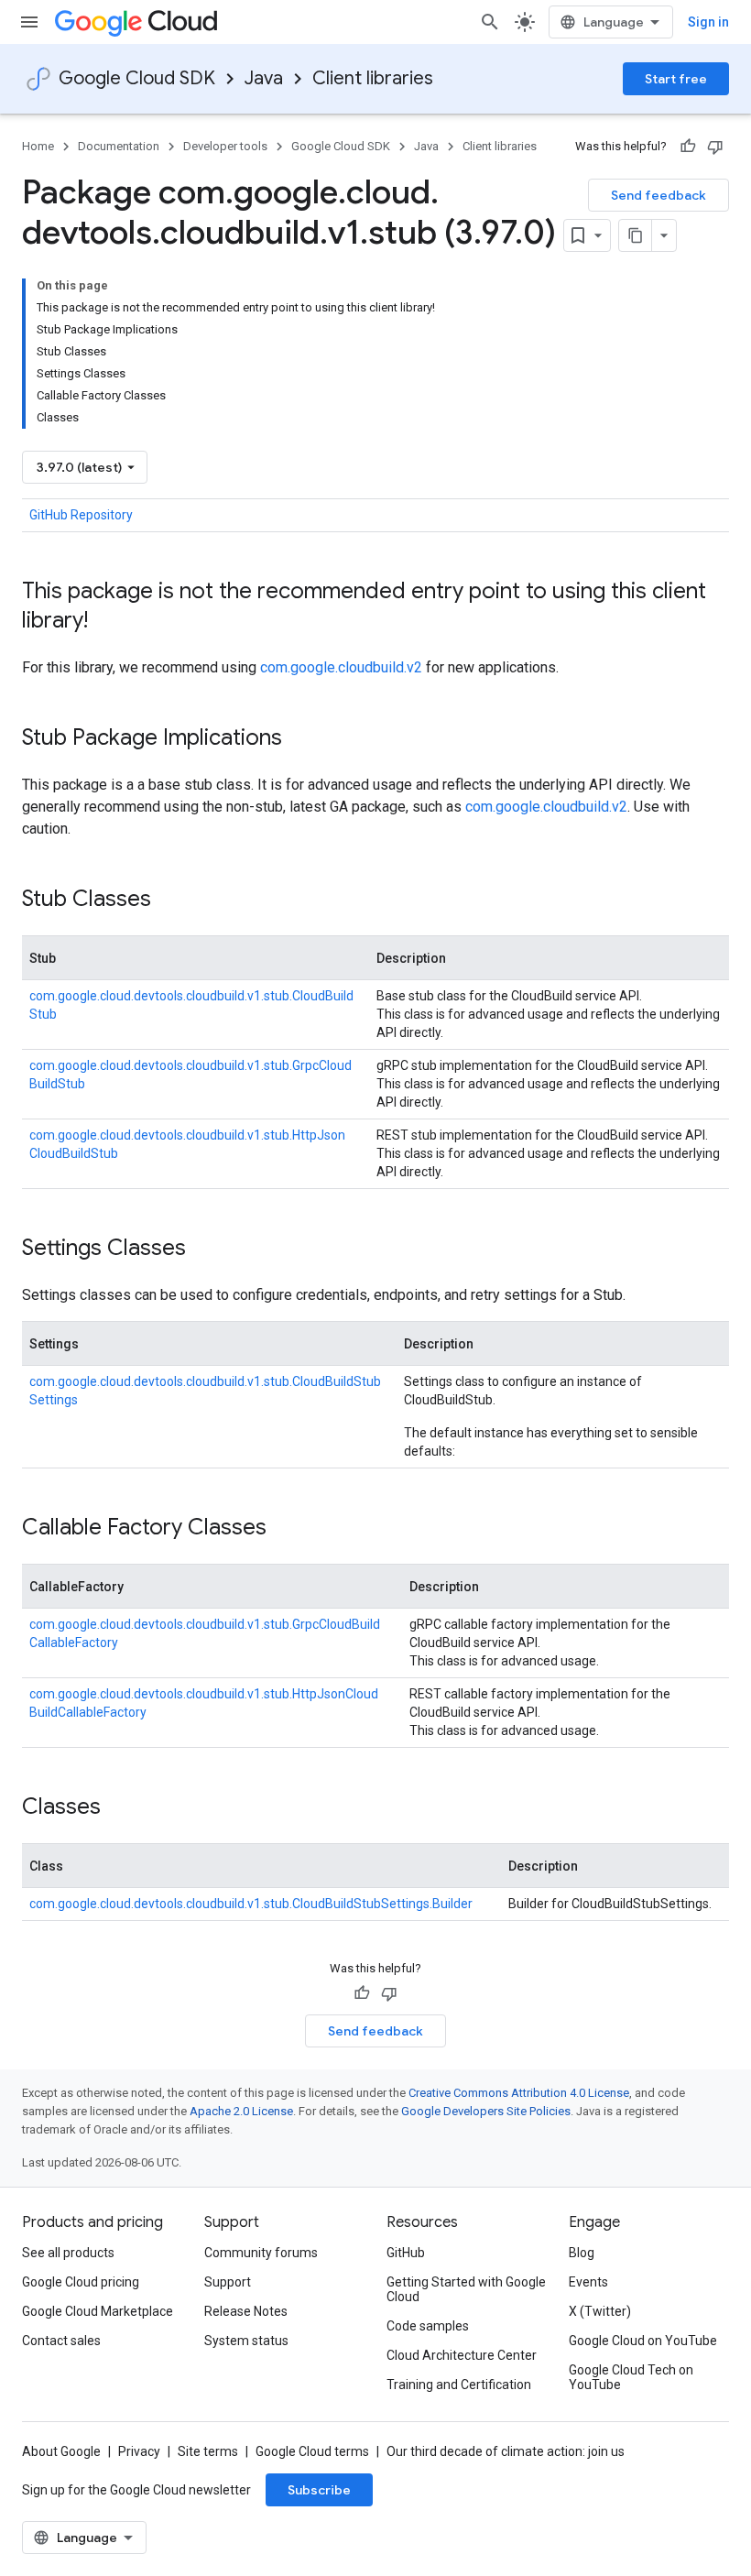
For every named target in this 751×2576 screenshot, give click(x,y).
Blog (582, 2253)
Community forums (261, 2253)
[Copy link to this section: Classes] (119, 1808)
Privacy (139, 2451)
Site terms (208, 2451)
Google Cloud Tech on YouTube (631, 2377)
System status (246, 2341)
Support (228, 2282)
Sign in (708, 22)
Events (588, 2282)
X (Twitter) (600, 2311)
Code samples (428, 2326)
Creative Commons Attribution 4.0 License (519, 2093)
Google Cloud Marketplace (98, 2311)
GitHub (406, 2253)
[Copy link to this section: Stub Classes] (169, 901)
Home (38, 146)
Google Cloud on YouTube (643, 2341)
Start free (676, 79)
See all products (68, 2253)
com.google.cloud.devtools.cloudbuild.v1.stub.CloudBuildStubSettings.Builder (251, 1904)
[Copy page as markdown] (636, 235)
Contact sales (61, 2341)
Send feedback (658, 195)
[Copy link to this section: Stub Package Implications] (300, 739)
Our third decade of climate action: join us (506, 2451)
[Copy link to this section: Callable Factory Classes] (285, 1529)
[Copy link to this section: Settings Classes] (204, 1250)
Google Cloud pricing (81, 2282)
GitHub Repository (81, 515)
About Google (61, 2451)
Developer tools (225, 146)
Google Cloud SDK (137, 78)
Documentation (119, 146)
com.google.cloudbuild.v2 (341, 667)
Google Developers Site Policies (486, 2111)
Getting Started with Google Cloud (466, 2289)
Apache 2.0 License (241, 2111)
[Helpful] (688, 147)
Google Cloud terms (312, 2451)
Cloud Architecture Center (462, 2355)
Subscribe (319, 2490)
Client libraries (373, 78)
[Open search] (490, 22)
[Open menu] (29, 22)
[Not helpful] (715, 147)
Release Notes (246, 2311)
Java (264, 78)
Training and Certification (459, 2385)
